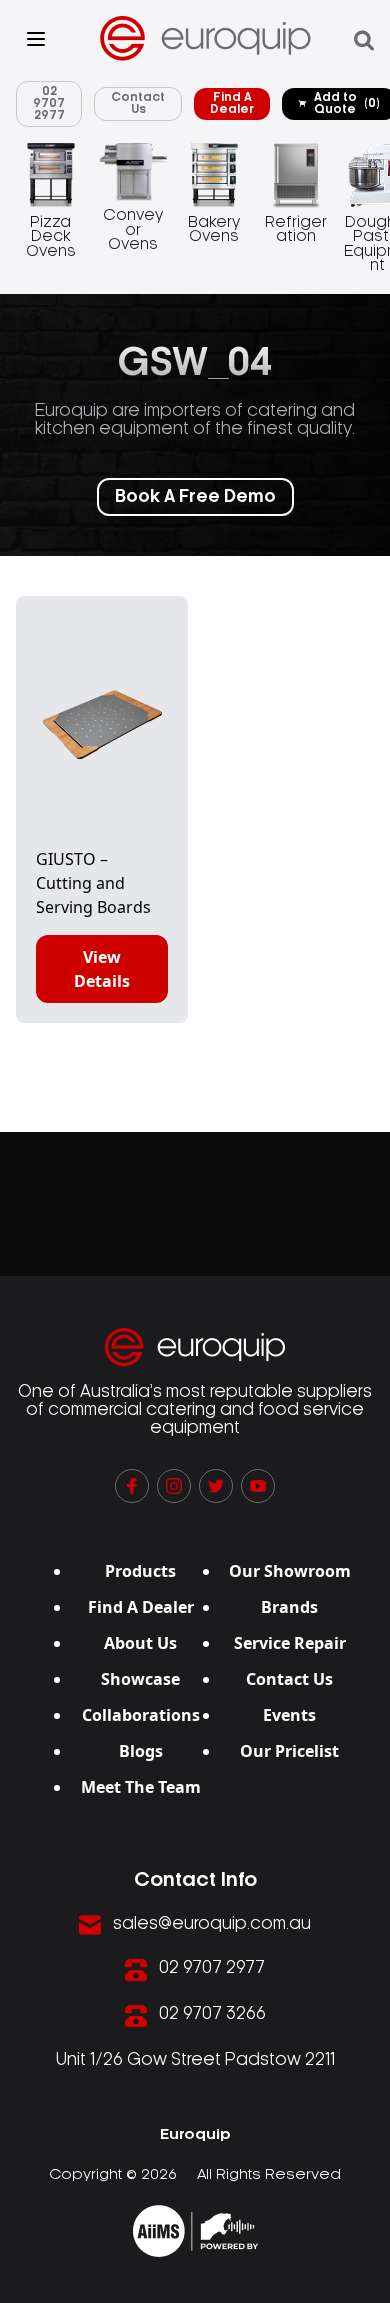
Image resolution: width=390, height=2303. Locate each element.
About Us (140, 1643)
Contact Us (138, 103)
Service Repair (290, 1643)
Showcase (140, 1679)
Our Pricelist (289, 1751)
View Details (102, 969)
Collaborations (141, 1715)
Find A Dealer (232, 103)
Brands (289, 1607)
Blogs (141, 1751)
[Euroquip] (195, 2231)
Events (289, 1715)
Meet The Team (141, 1787)
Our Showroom (290, 1571)
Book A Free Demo (195, 497)
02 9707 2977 (49, 103)
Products (140, 1571)
